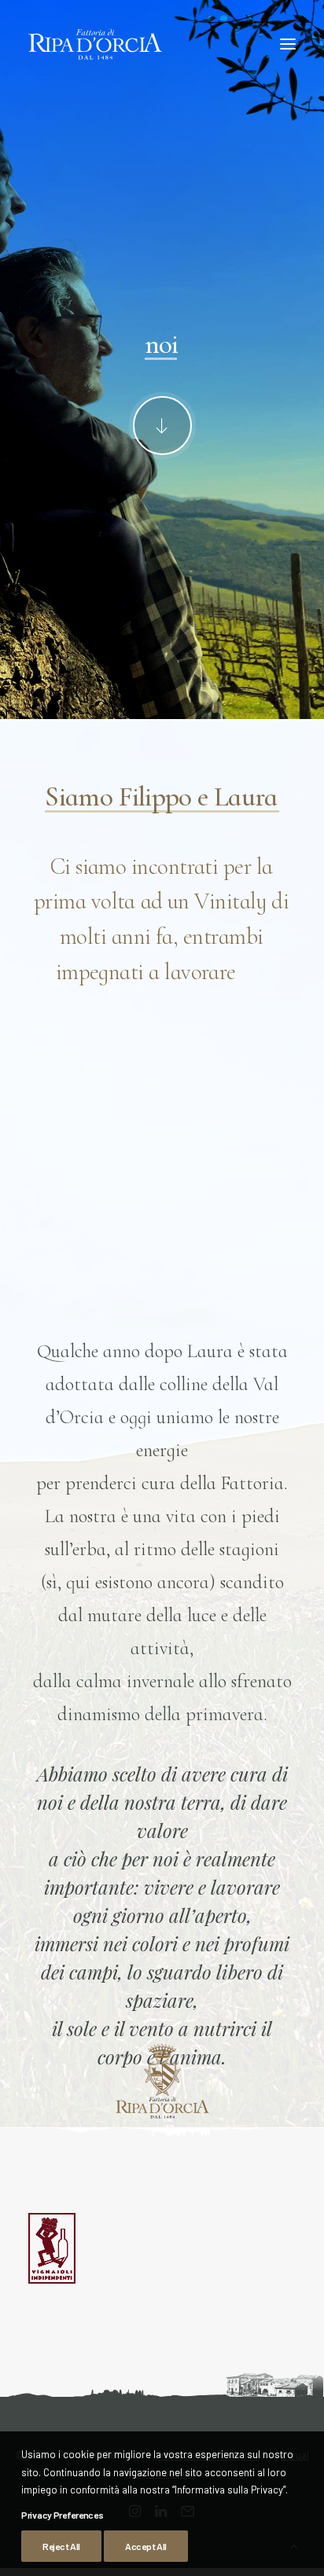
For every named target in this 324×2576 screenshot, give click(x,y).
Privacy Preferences (62, 2515)
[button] (288, 44)
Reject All (61, 2546)
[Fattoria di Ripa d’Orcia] (95, 44)
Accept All (146, 2546)
